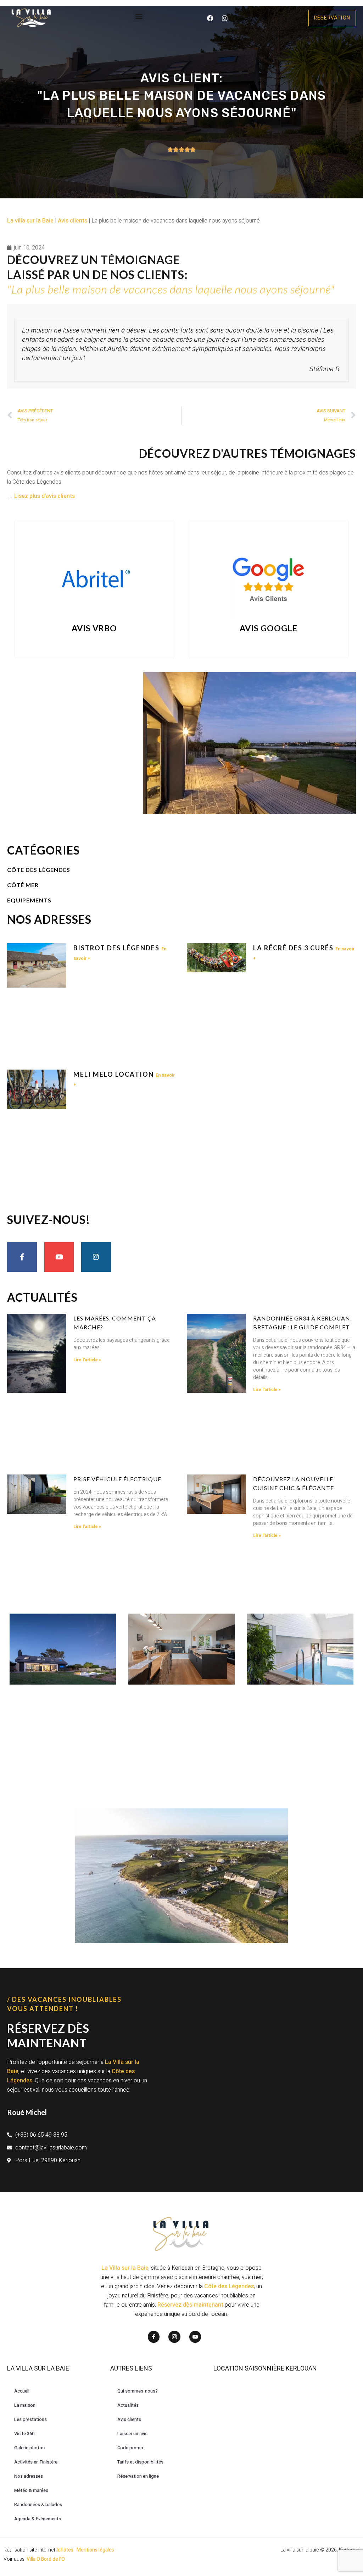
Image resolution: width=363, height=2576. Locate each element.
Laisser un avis (132, 2434)
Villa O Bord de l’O (46, 2559)
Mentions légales (95, 2550)
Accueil (22, 2391)
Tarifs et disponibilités (140, 2462)
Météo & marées (31, 2490)
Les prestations (30, 2419)
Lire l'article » (87, 1360)
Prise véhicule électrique (117, 1479)
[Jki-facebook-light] (154, 2337)
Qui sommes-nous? (138, 2391)
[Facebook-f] (22, 1257)
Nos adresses (29, 2476)
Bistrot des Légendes (117, 948)
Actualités (128, 2405)
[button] (139, 16)
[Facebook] (210, 18)
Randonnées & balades (38, 2504)
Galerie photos (29, 2448)
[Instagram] (225, 18)
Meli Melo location (115, 1074)
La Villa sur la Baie (125, 2268)
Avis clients (72, 221)
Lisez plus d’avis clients (44, 496)
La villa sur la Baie (30, 221)
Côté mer (23, 885)
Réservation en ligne (138, 2476)
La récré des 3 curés (294, 948)
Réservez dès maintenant (190, 2305)
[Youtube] (59, 1257)
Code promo (130, 2448)
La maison (25, 2405)
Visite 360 (24, 2434)
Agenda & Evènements (38, 2519)
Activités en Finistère (36, 2462)
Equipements (29, 900)
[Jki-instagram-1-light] (174, 2337)
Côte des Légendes (229, 2286)
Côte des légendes (39, 870)
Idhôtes (65, 2550)
